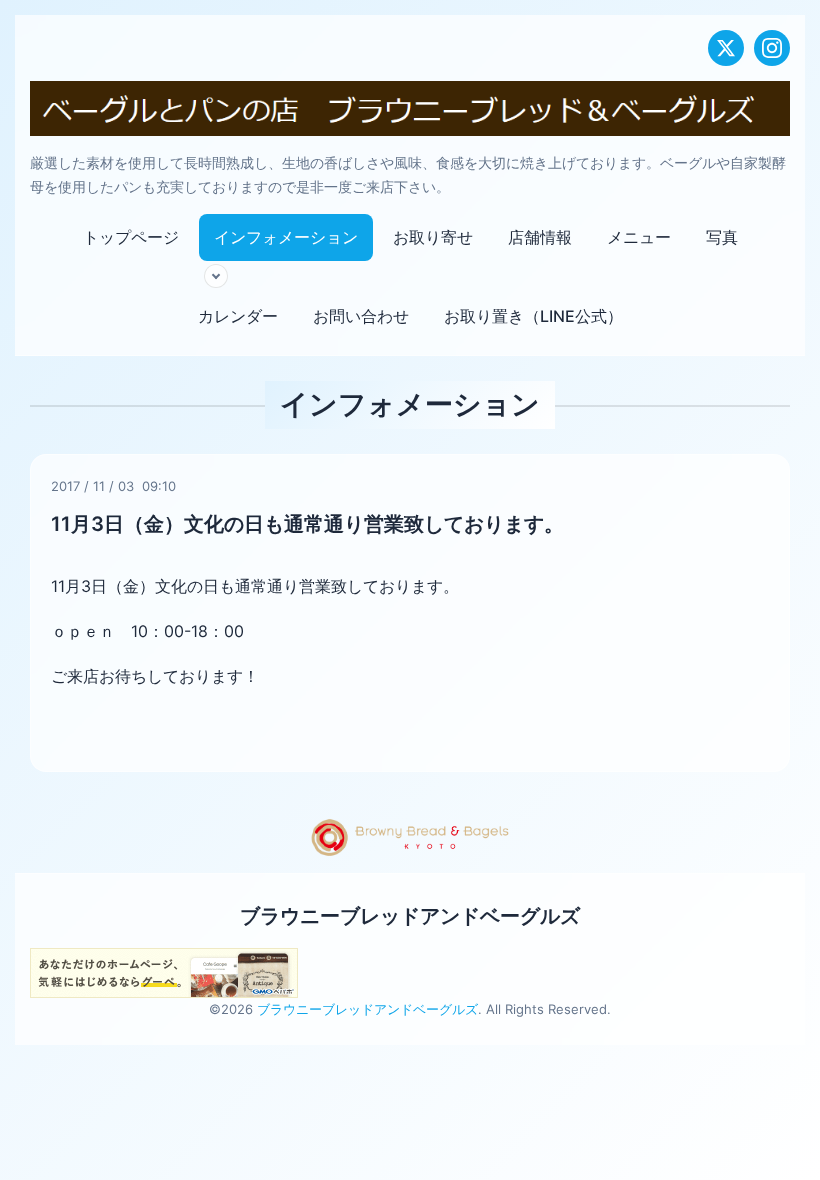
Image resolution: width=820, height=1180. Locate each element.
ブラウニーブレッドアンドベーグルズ (410, 916)
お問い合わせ (361, 316)
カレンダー (238, 316)
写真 (722, 237)
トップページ (131, 237)
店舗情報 (540, 237)
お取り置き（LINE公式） (533, 316)
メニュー (639, 237)
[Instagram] (772, 48)
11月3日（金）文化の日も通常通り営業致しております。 (307, 524)
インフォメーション (286, 237)
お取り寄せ (433, 237)
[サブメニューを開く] (216, 276)
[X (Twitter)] (726, 48)
